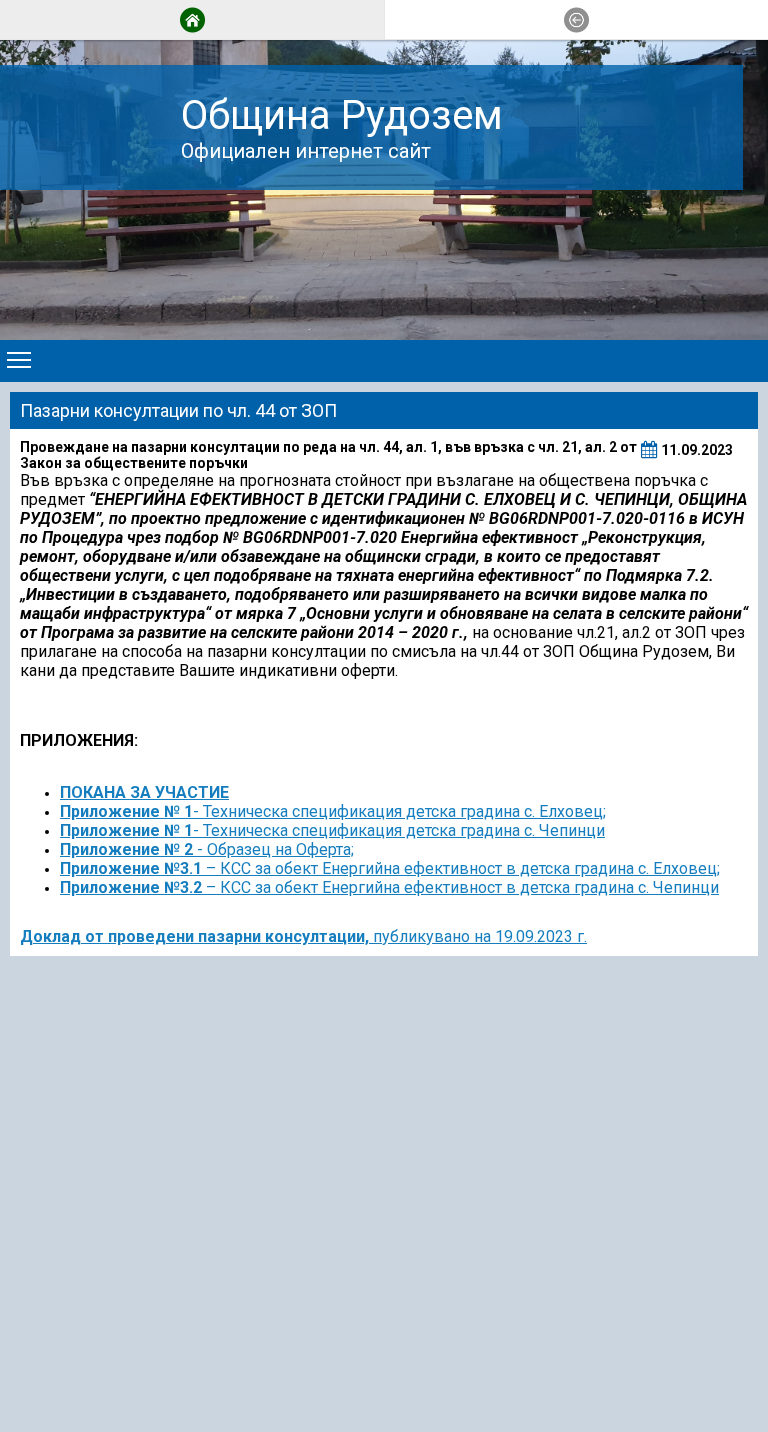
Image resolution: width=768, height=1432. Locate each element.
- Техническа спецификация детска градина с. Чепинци (332, 830)
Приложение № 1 (126, 811)
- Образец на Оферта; (207, 849)
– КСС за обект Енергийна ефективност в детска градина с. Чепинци (389, 887)
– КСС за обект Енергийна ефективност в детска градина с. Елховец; (390, 868)
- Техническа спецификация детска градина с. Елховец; (399, 811)
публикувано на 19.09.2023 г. (478, 936)
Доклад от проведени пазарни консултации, (194, 936)
